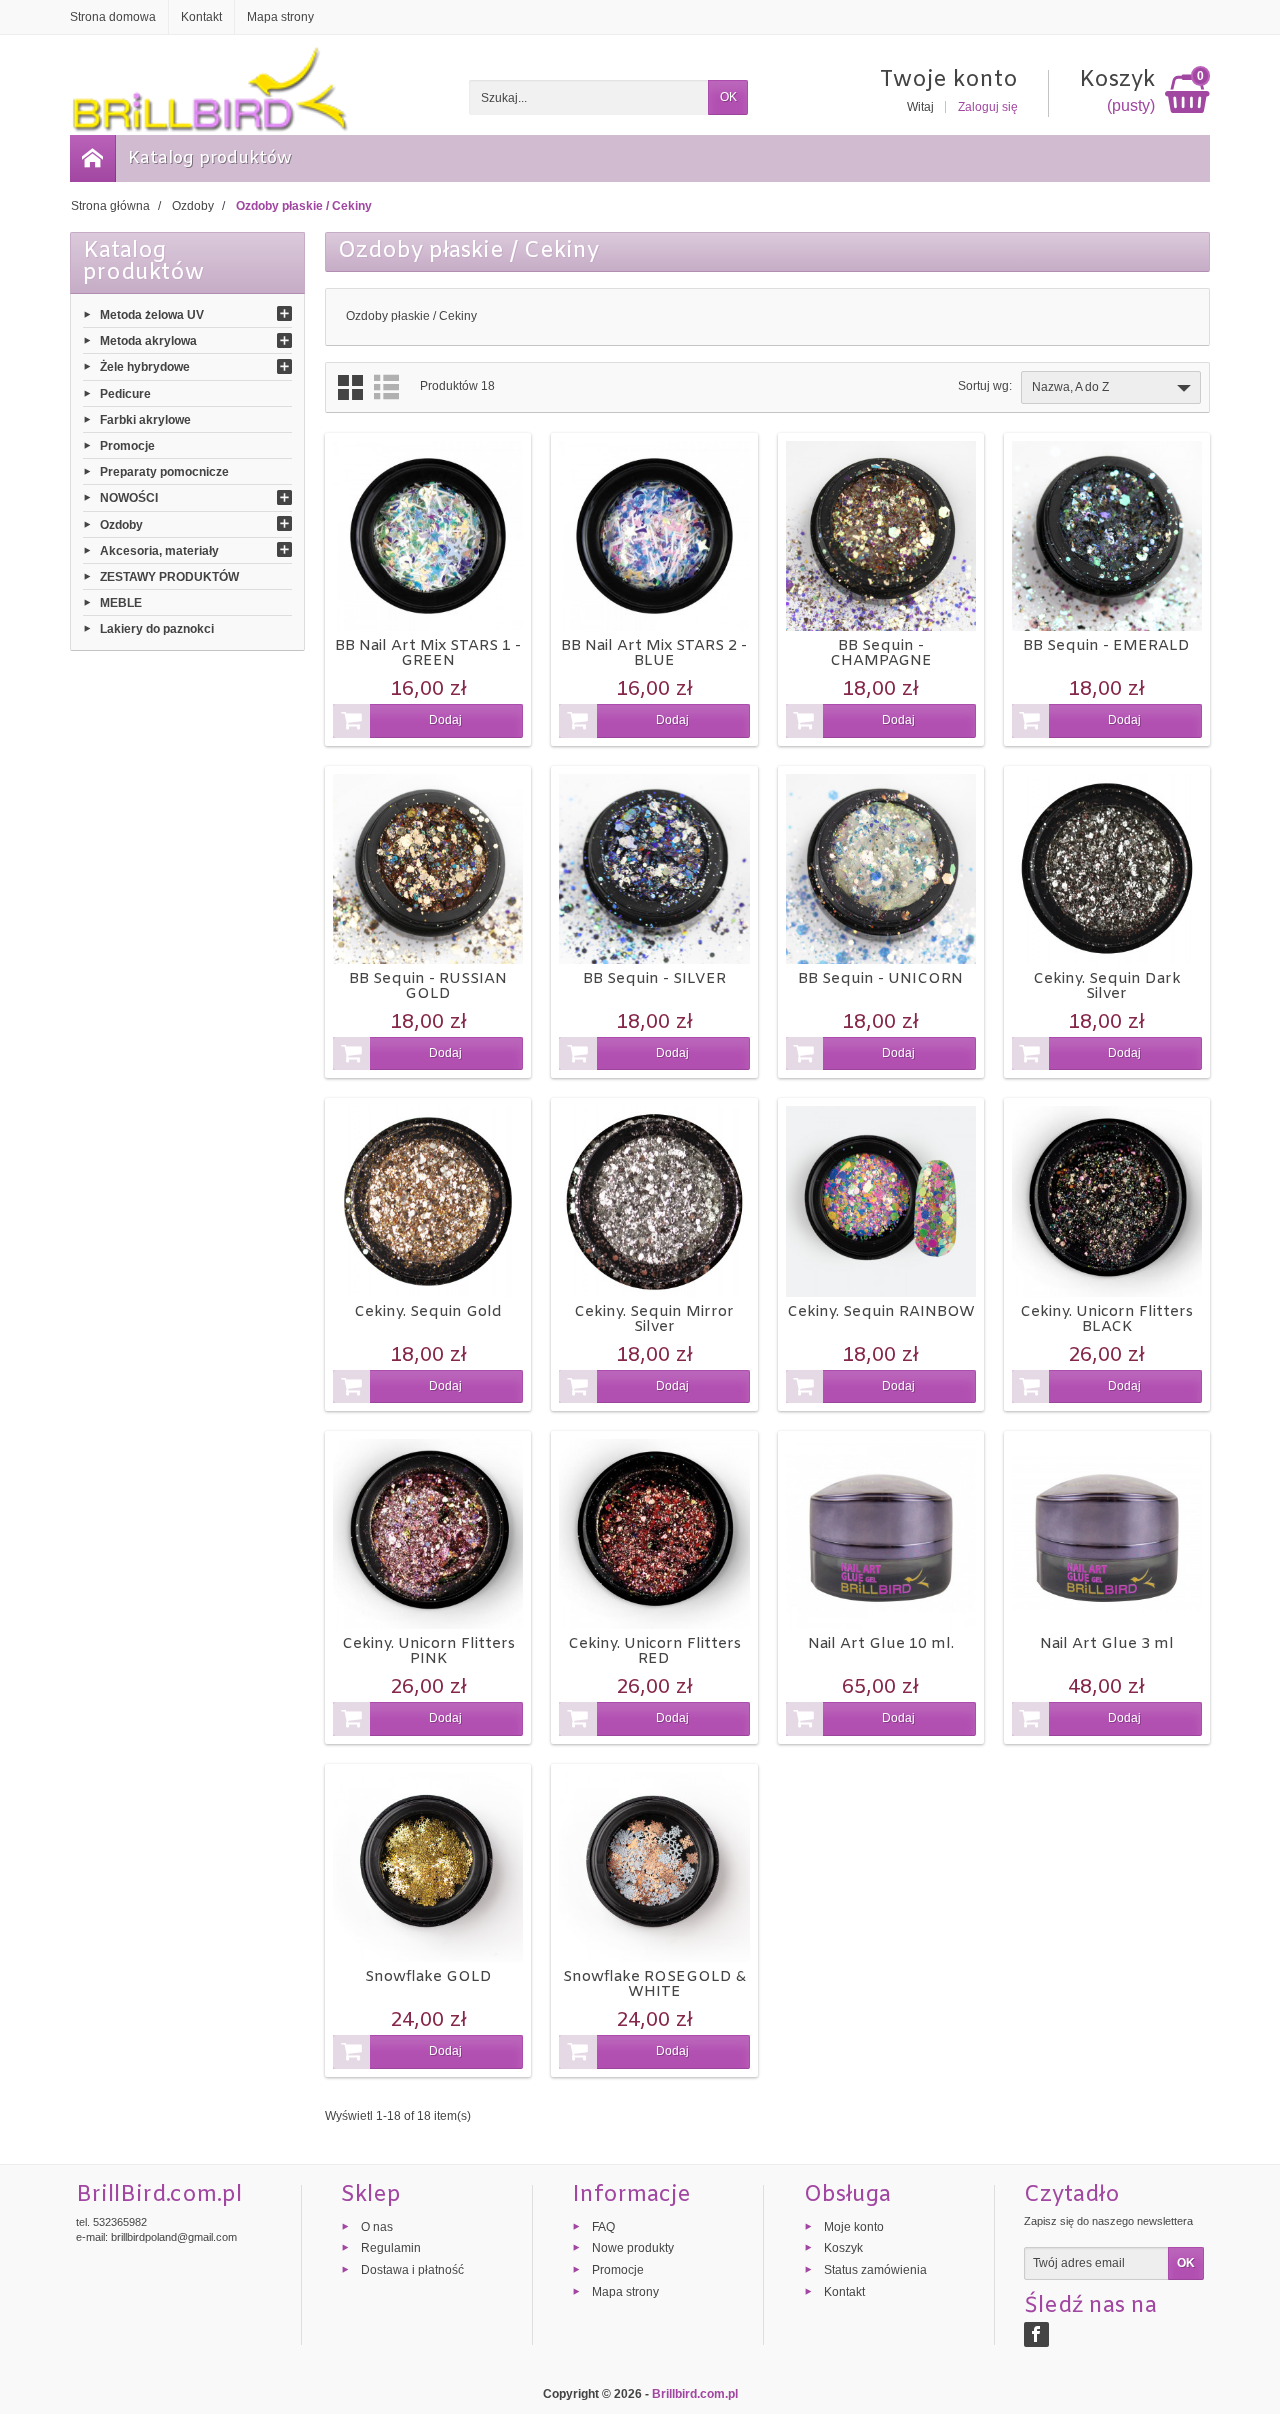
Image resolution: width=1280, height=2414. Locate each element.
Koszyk (843, 2248)
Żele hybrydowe (145, 367)
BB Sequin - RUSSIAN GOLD (428, 986)
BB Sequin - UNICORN (880, 979)
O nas (377, 2226)
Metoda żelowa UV (152, 315)
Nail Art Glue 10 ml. (881, 1644)
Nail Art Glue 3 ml (1107, 1644)
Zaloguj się (988, 107)
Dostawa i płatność (412, 2270)
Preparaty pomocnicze (164, 472)
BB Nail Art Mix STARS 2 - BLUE (654, 653)
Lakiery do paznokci (157, 629)
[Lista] (386, 387)
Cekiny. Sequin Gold (428, 1312)
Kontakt (844, 2292)
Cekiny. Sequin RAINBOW (881, 1312)
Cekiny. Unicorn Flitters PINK (428, 1651)
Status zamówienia (875, 2270)
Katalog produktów (210, 158)
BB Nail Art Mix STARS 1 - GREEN (428, 653)
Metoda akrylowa (148, 341)
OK (728, 97)
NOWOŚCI (129, 498)
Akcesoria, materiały (159, 550)
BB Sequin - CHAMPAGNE (881, 653)
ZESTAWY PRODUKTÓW (169, 577)
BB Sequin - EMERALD (1106, 646)
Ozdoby (121, 524)
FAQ (603, 2226)
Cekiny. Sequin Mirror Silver (654, 1319)
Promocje (127, 446)
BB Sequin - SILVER (654, 979)
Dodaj (445, 720)
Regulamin (391, 2248)
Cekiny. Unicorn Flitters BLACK (1106, 1319)
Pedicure (125, 393)
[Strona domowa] (93, 158)
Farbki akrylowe (145, 419)
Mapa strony (625, 2292)
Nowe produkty (633, 2248)
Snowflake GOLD (428, 1977)
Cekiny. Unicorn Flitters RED (654, 1651)
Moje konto (854, 2226)
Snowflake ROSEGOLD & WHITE (654, 1984)
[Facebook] (1036, 2334)
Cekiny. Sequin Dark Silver (1107, 986)
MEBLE (121, 603)
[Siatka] (350, 387)
